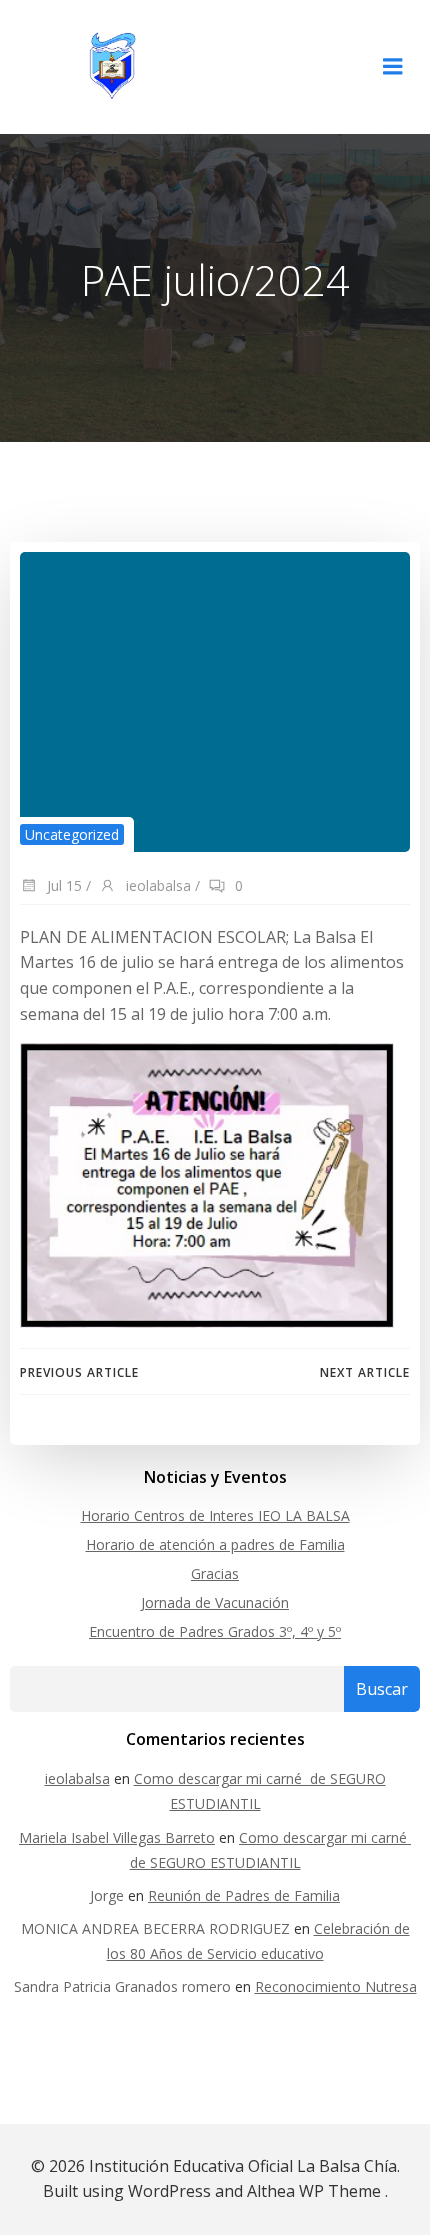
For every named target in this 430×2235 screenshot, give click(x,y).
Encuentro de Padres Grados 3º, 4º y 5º (215, 1631)
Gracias (215, 1573)
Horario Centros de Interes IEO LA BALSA (215, 1515)
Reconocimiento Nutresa (336, 1986)
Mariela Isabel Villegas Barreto (117, 1837)
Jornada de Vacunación (215, 1602)
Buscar (382, 1689)
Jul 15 (62, 885)
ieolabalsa (156, 885)
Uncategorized (72, 834)
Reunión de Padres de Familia (244, 1895)
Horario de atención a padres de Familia (215, 1544)
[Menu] (393, 67)
